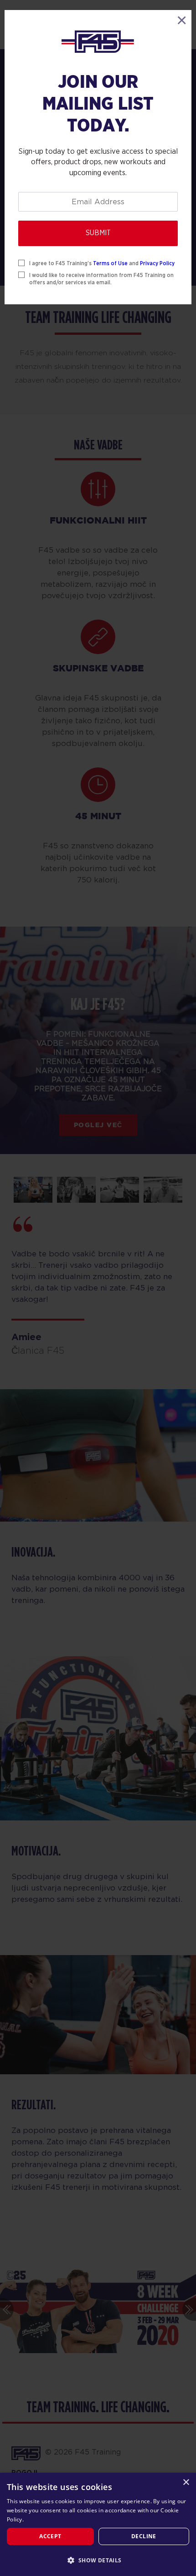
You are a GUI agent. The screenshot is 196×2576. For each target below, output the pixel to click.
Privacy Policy (157, 263)
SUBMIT (98, 233)
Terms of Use (110, 263)
